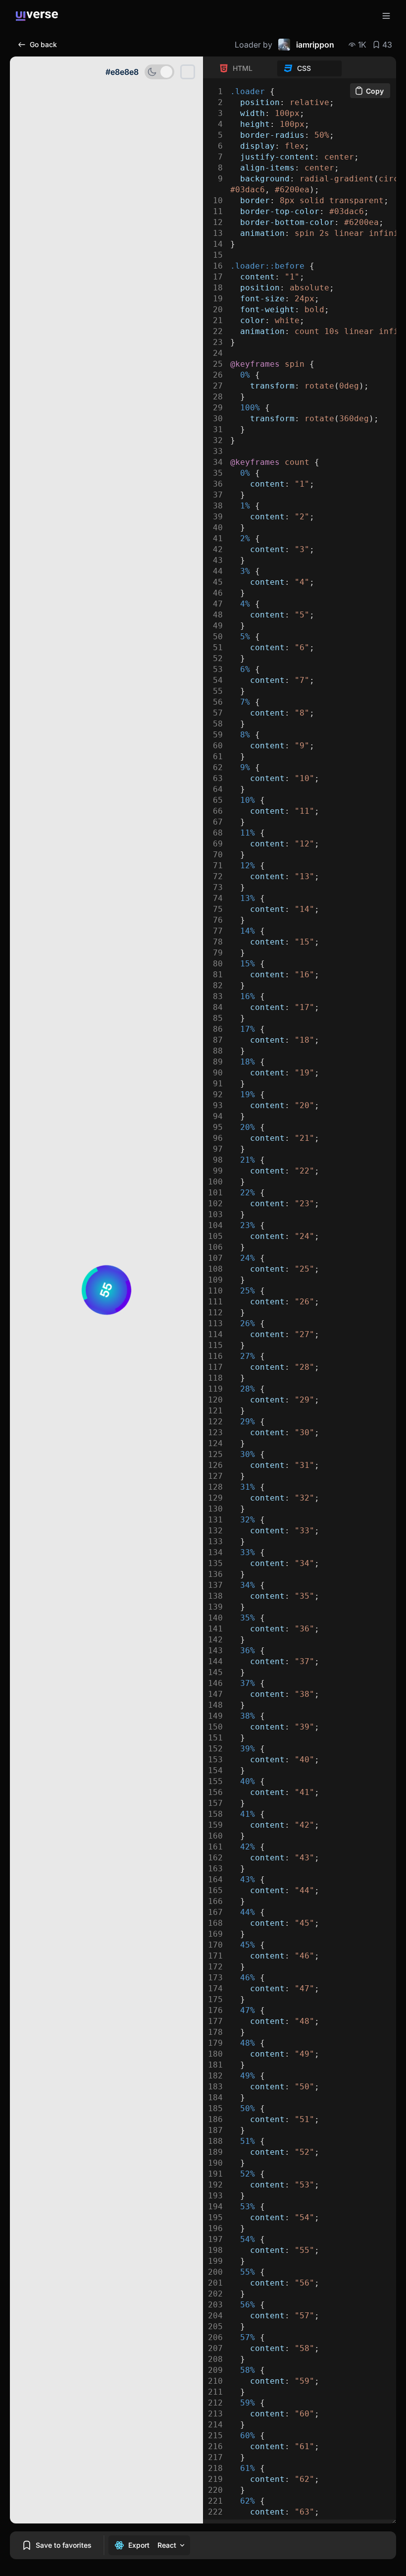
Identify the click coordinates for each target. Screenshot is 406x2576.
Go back (43, 44)
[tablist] (277, 68)
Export (139, 2545)
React (167, 2545)
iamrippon (315, 45)
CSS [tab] (304, 68)
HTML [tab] (243, 68)
